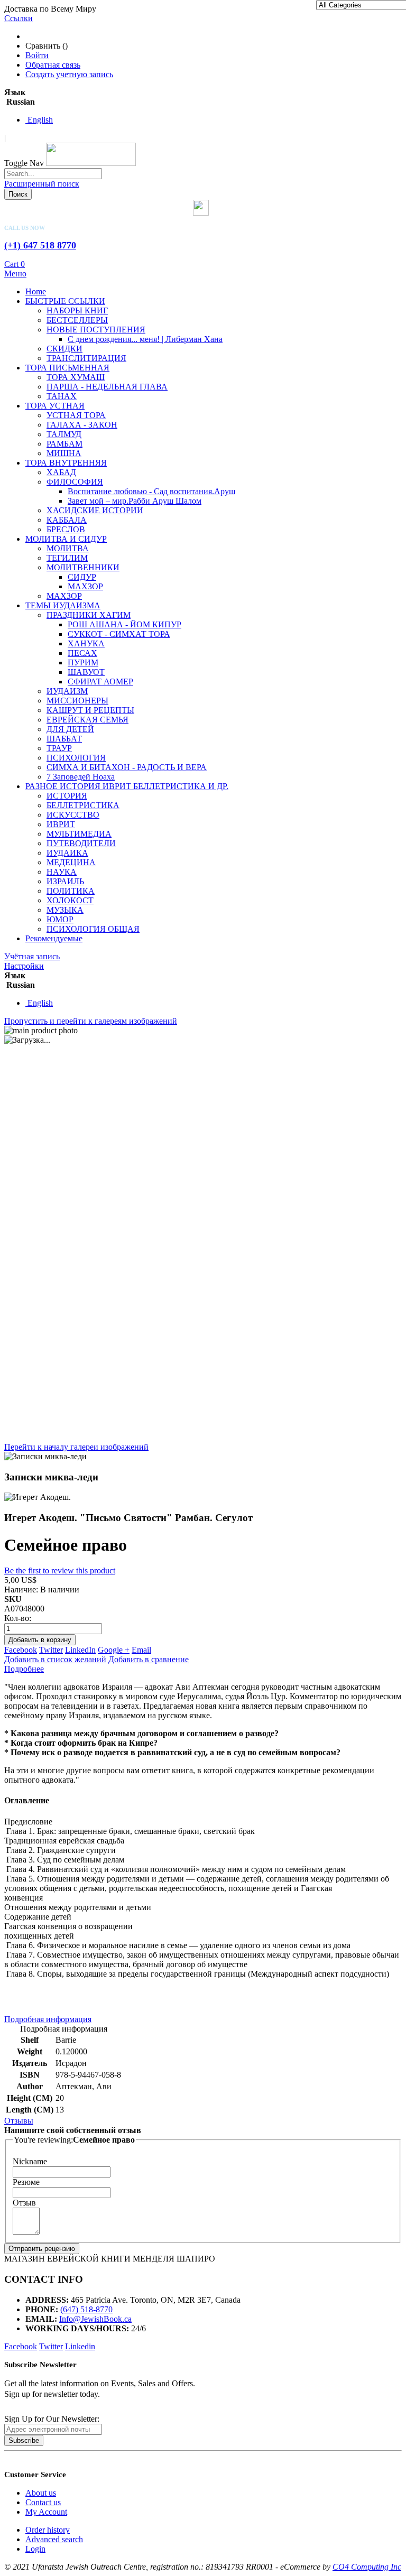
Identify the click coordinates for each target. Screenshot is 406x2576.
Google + (114, 1650)
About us (41, 2493)
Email (141, 1650)
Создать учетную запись (69, 74)
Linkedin (80, 2346)
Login (35, 2549)
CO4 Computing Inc (367, 2567)
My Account (46, 2512)
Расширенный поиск (42, 184)
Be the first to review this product (60, 1570)
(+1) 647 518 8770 (40, 245)
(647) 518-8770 (86, 2309)
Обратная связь (53, 65)
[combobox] (53, 174)
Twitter (51, 1650)
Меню (15, 274)
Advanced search (54, 2539)
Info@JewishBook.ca (95, 2319)
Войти (37, 55)
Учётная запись (32, 956)
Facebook (21, 1650)
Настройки (24, 966)
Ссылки (19, 18)
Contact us (43, 2502)
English (39, 120)
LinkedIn (80, 1650)
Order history (48, 2530)
